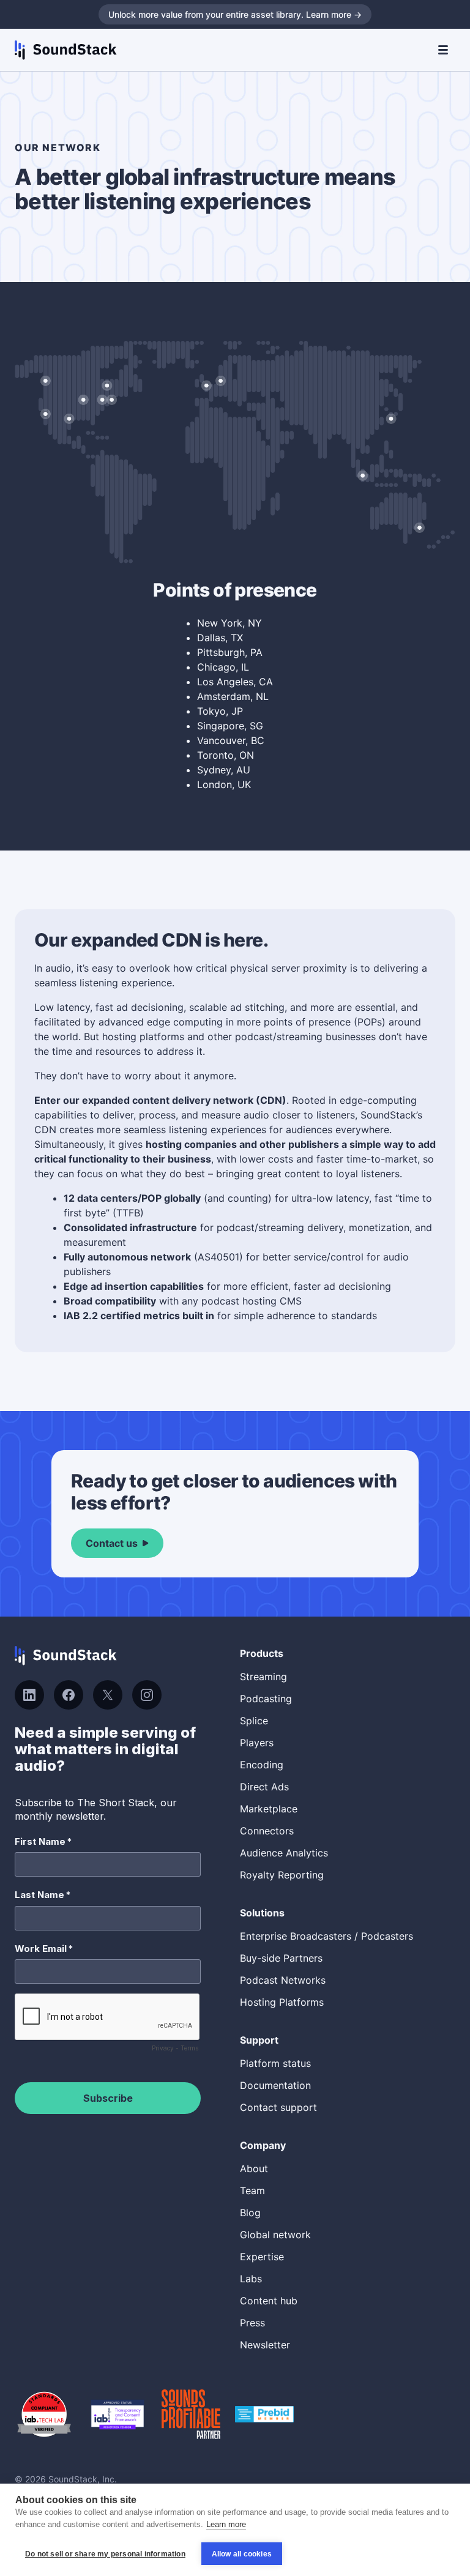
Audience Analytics (284, 1853)
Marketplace (269, 1809)
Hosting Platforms (282, 2002)
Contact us (112, 1543)
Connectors (267, 1831)
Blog (250, 2213)
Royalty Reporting (282, 1875)
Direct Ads (264, 1787)
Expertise (262, 2257)
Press (252, 2323)
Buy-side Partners (281, 1958)
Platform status (275, 2063)
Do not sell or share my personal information (105, 2554)
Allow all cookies (242, 2554)
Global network (275, 2235)
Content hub (269, 2301)
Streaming (263, 1677)
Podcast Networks (283, 1980)
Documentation (275, 2085)
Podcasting (266, 1699)
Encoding (262, 1765)
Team (252, 2191)
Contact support (278, 2107)
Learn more (226, 2524)
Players (257, 1743)
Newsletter (265, 2345)
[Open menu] (443, 50)
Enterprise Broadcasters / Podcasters (326, 1936)
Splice (254, 1721)
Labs (251, 2279)
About (254, 2168)
